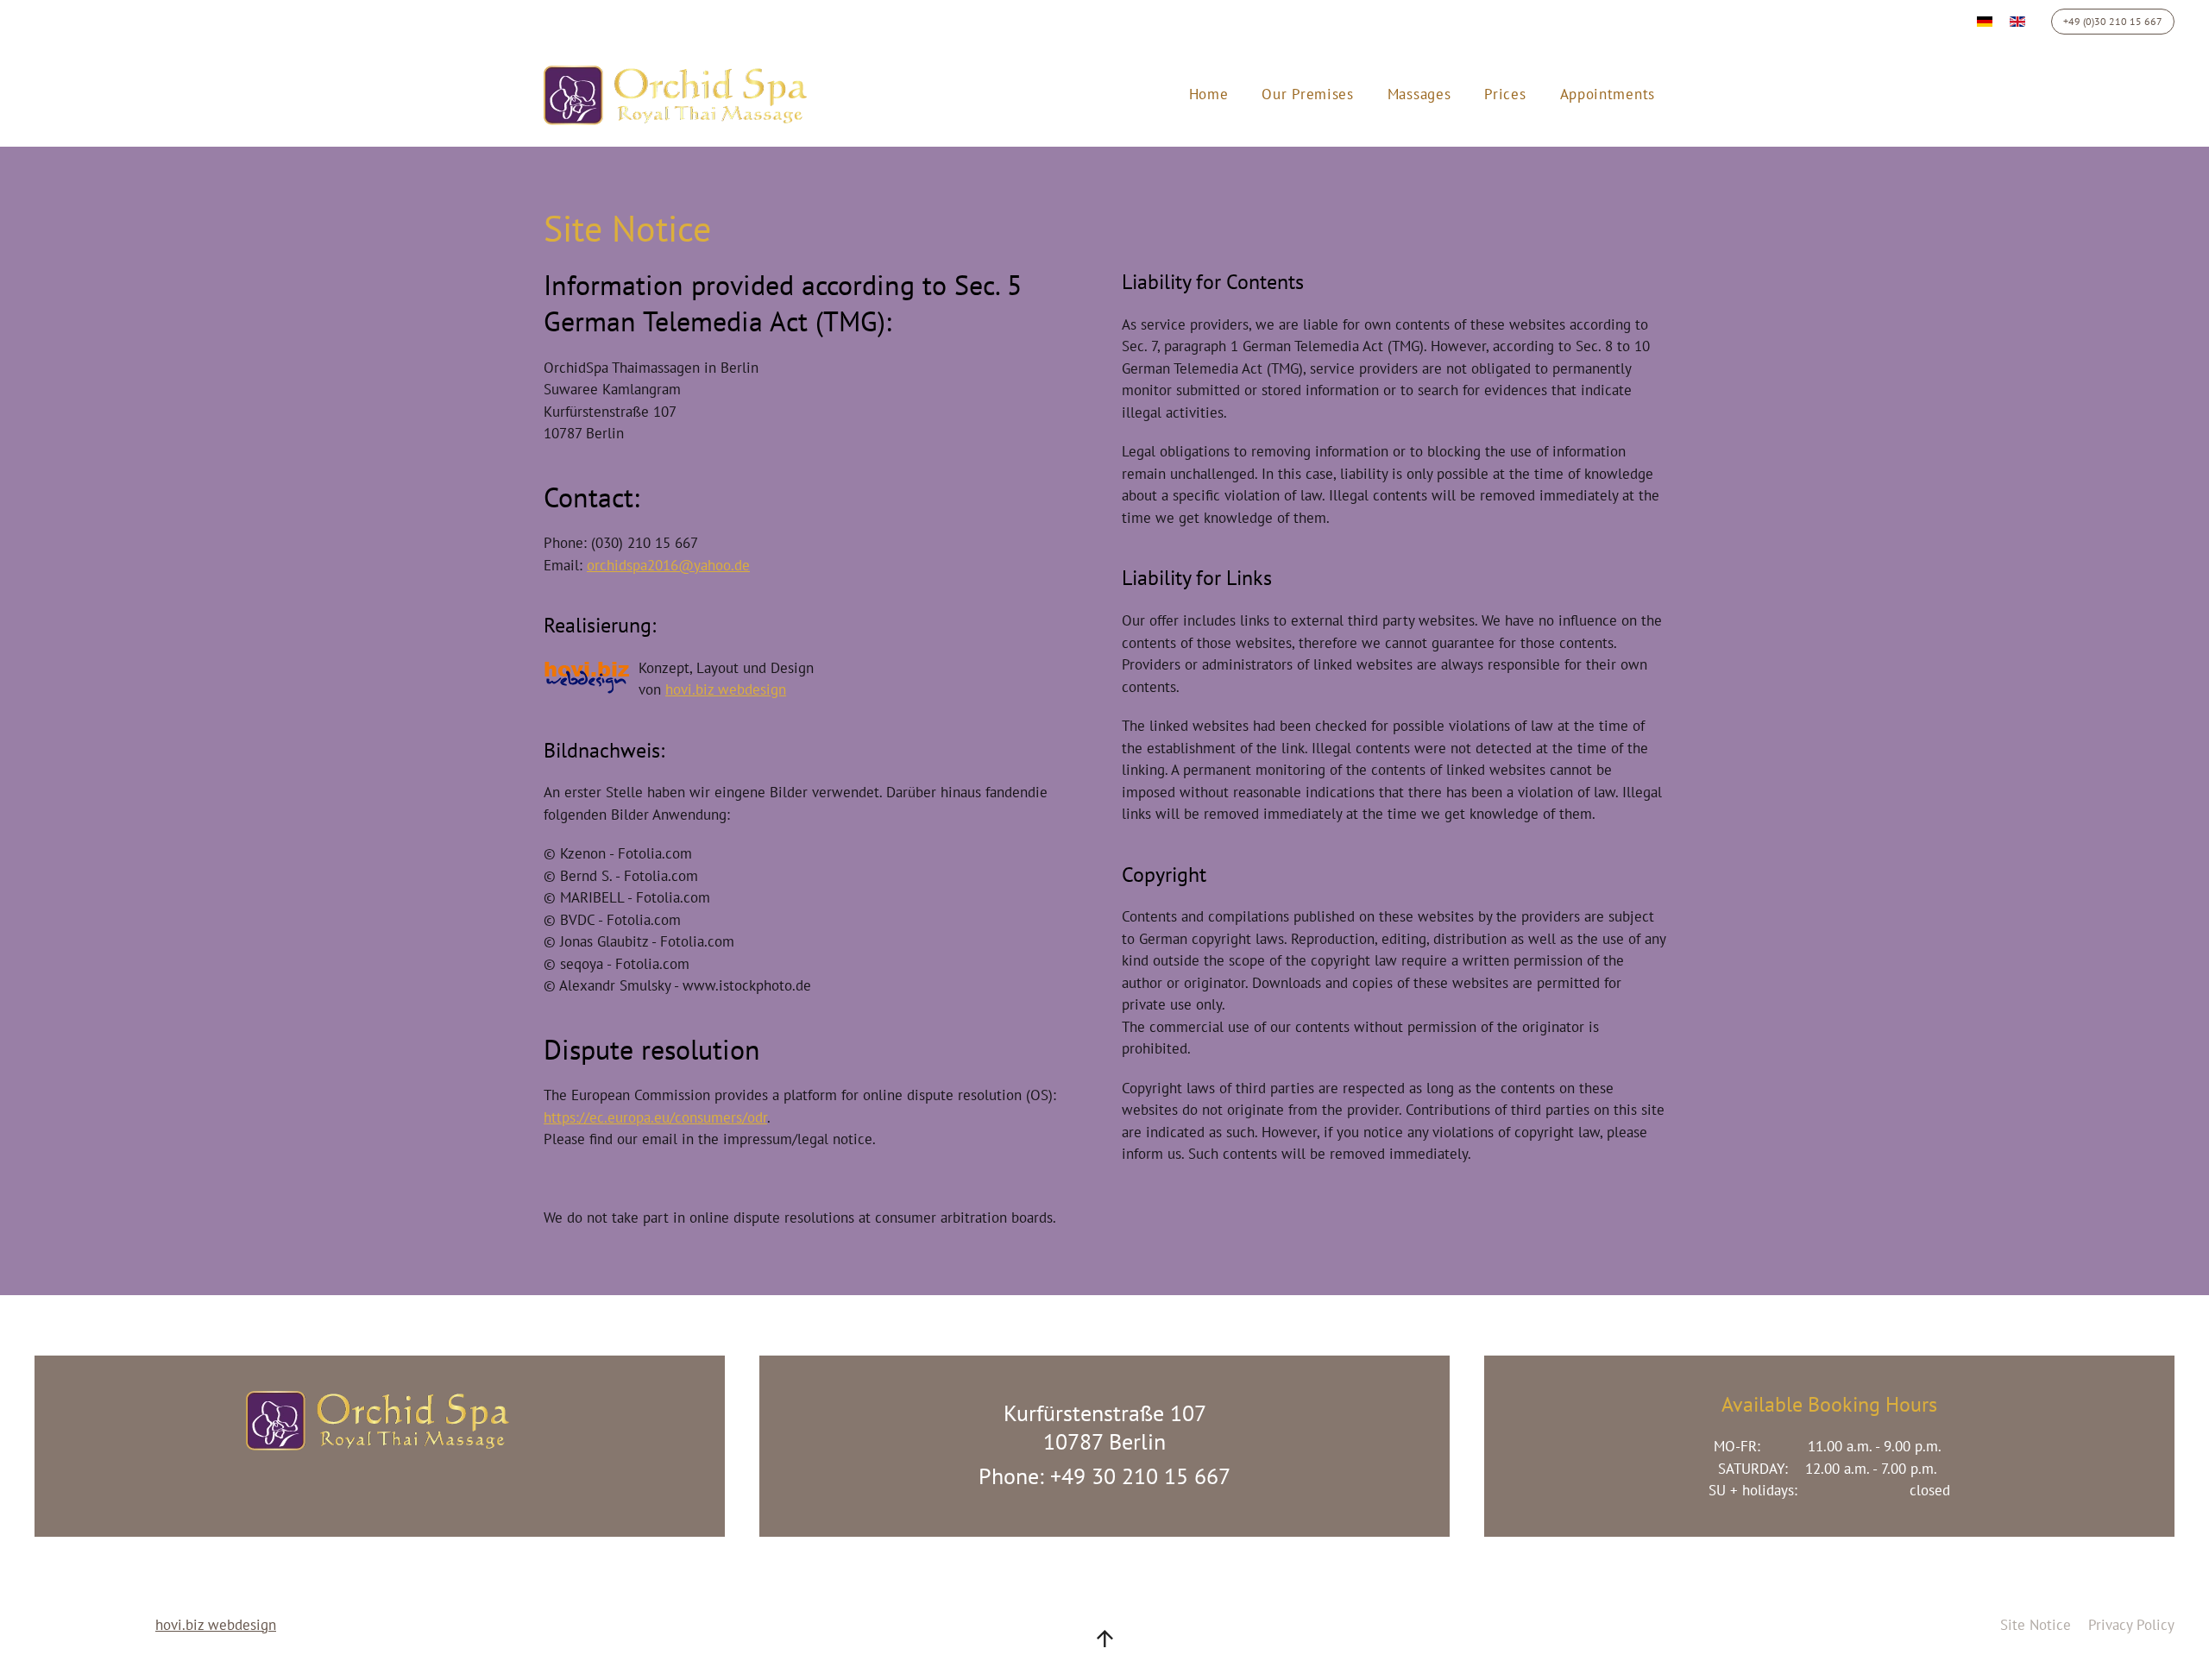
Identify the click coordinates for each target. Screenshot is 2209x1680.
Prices (1505, 94)
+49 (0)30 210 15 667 (2113, 21)
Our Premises (1307, 94)
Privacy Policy (2131, 1625)
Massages (1419, 94)
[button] (1105, 1639)
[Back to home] (680, 95)
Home (1209, 94)
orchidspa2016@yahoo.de (668, 565)
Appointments (1608, 94)
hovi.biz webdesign (726, 689)
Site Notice (2036, 1625)
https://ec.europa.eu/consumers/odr (655, 1117)
